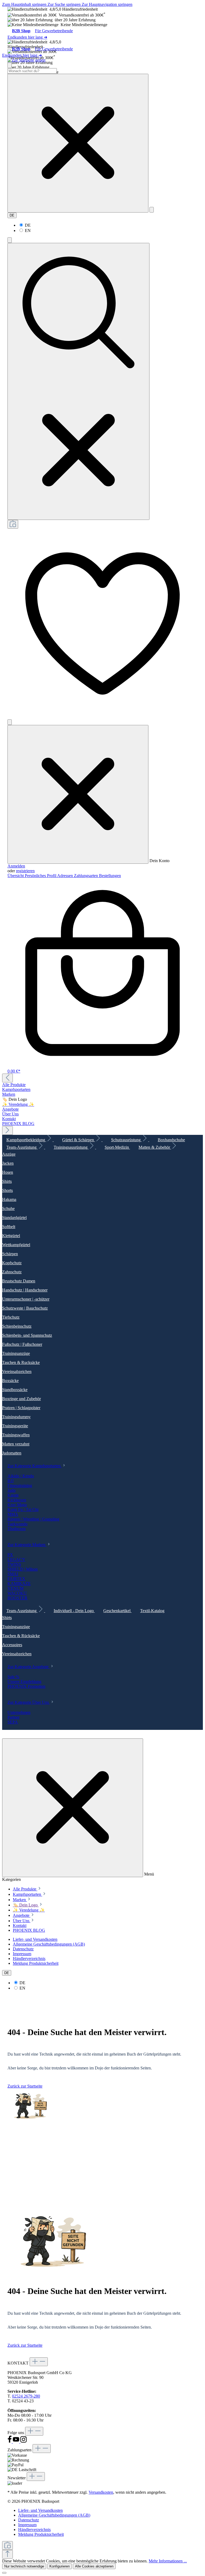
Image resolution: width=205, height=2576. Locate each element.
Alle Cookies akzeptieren (94, 2566)
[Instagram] (23, 2442)
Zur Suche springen (65, 4)
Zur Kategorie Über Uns (29, 1702)
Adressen (66, 876)
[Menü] (10, 65)
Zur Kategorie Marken (27, 1545)
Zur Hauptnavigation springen (107, 4)
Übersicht (16, 876)
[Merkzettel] (102, 717)
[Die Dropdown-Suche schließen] (78, 143)
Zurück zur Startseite (25, 2086)
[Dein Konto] (10, 722)
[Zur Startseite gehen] (26, 60)
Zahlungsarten (86, 876)
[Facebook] (10, 2442)
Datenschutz (23, 1949)
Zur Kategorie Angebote (29, 1667)
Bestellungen (110, 876)
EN (28, 231)
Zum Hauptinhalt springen (25, 4)
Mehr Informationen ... (168, 2561)
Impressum (22, 1954)
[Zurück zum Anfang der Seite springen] (7, 2554)
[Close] (4, 2573)
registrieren (25, 871)
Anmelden (16, 866)
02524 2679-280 (26, 2396)
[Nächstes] (7, 1130)
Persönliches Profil (41, 876)
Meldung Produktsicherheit (36, 1963)
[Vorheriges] (7, 1078)
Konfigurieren (60, 2566)
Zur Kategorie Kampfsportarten (35, 1466)
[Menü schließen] (78, 794)
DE (28, 225)
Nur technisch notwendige (24, 2566)
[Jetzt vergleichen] (13, 524)
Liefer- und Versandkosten (35, 1939)
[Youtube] (17, 2442)
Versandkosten (101, 2492)
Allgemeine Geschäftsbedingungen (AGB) (49, 1944)
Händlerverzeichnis (29, 1959)
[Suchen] (152, 210)
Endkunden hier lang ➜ (27, 37)
